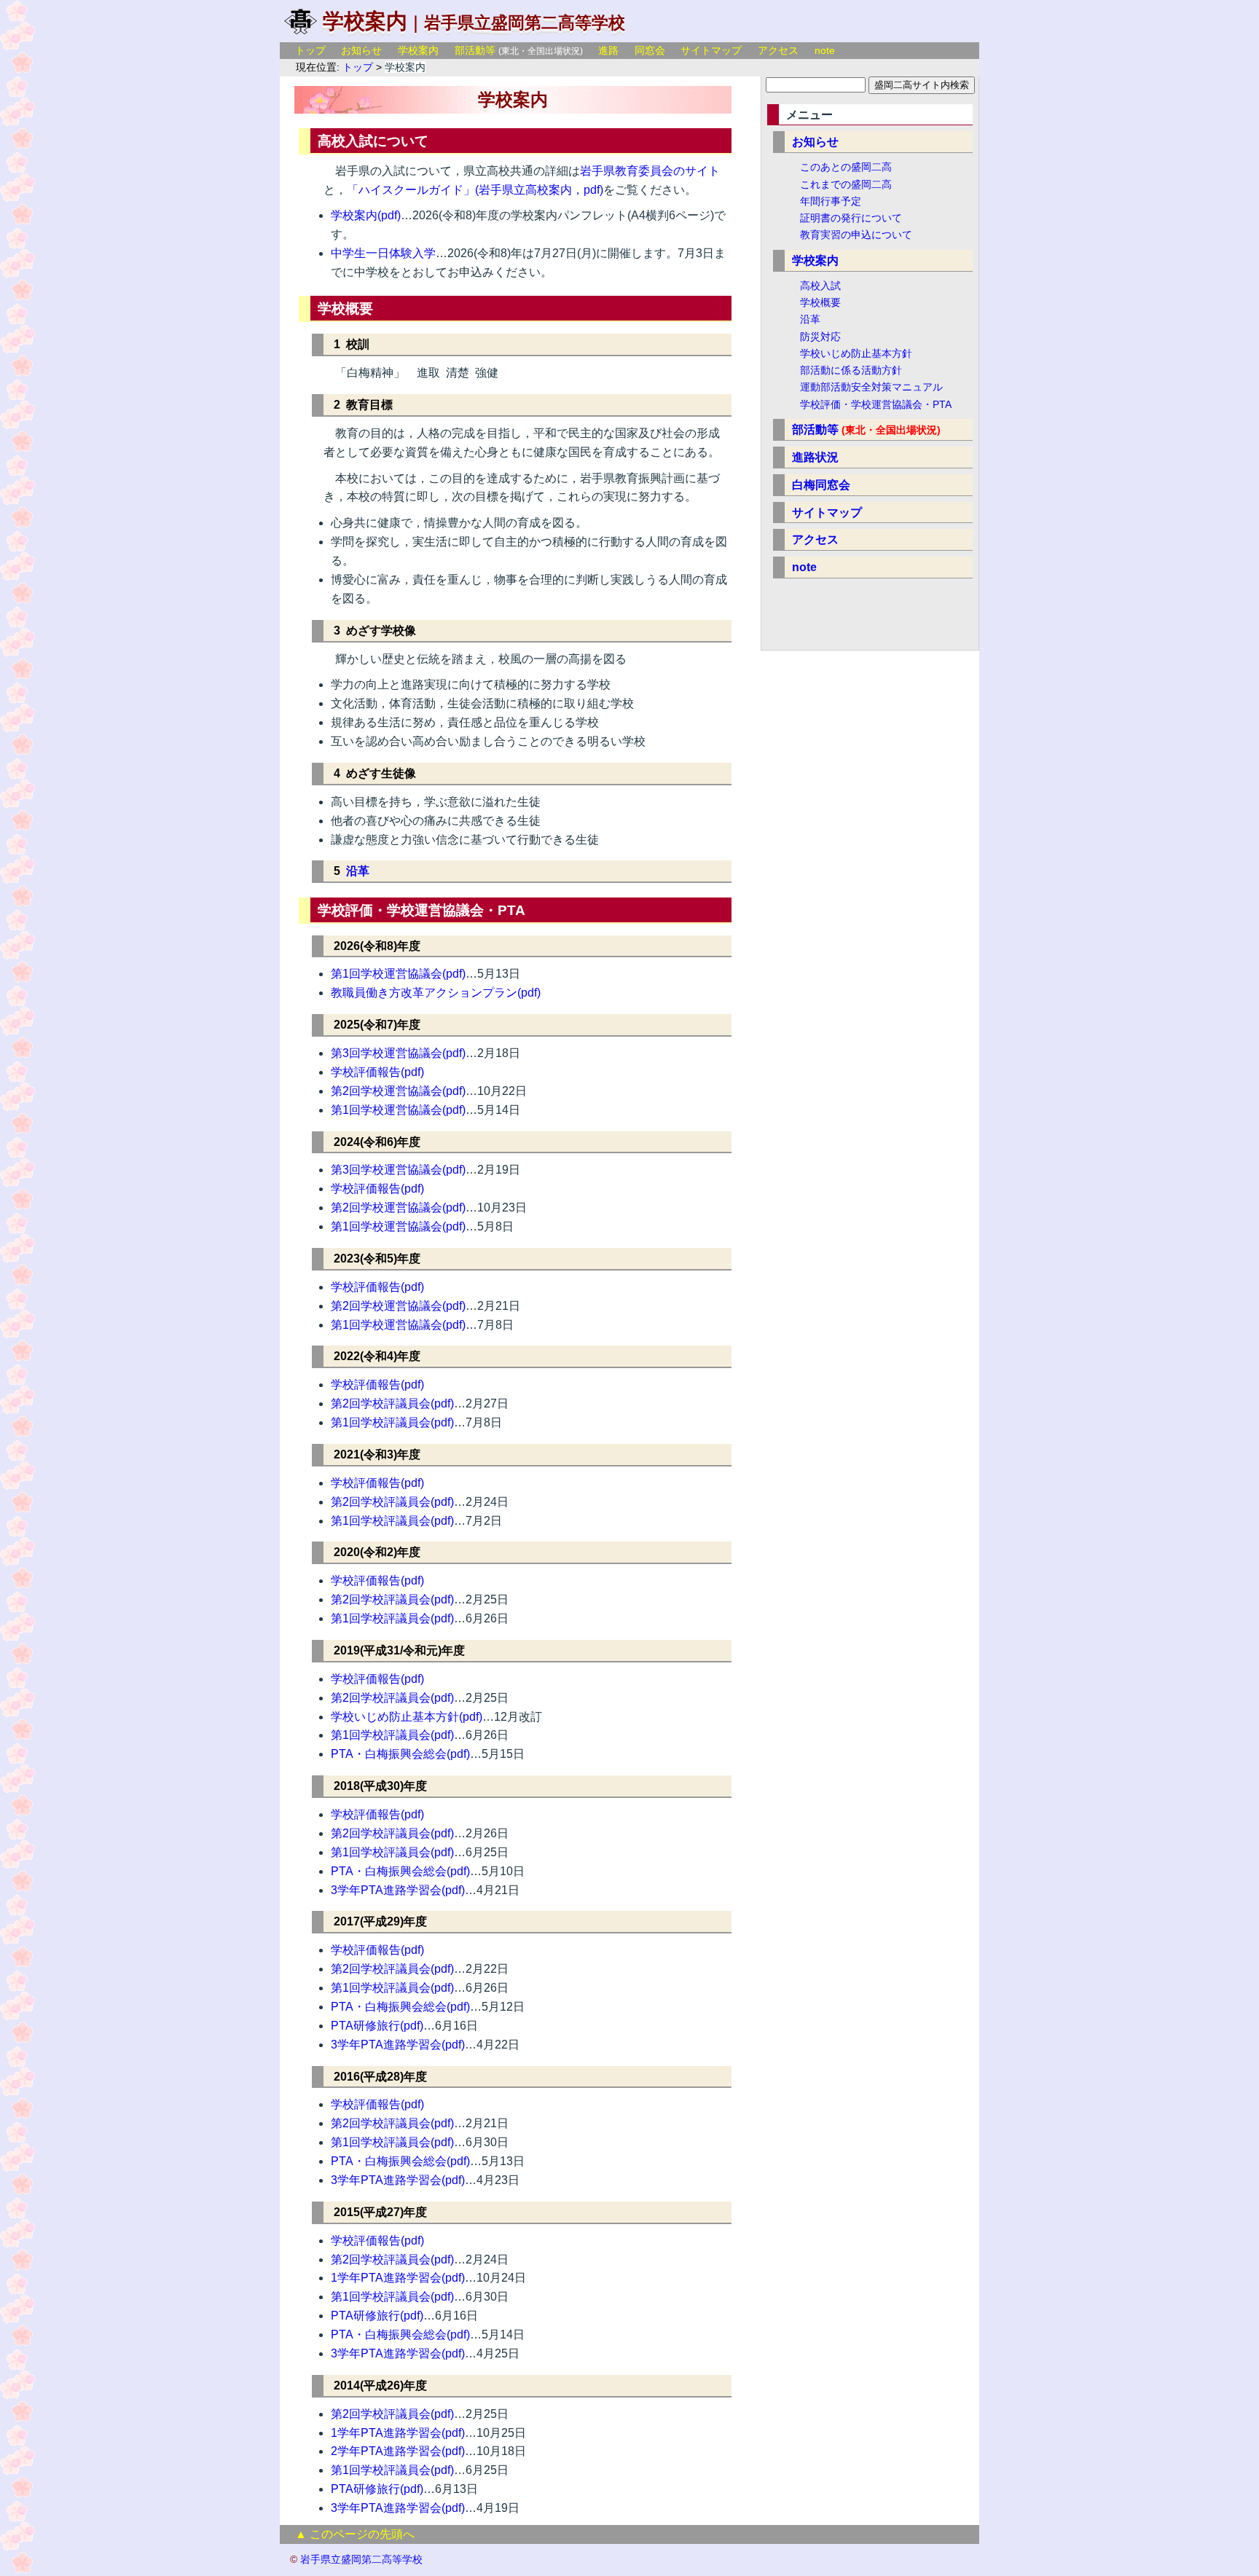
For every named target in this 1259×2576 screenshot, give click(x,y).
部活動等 (475, 50)
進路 (608, 50)
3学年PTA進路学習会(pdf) (398, 1890)
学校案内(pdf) (366, 215)
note (825, 50)
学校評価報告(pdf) (377, 1072)
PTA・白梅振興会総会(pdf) (400, 1754)
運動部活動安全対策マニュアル (871, 387)
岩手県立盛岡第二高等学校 (525, 23)
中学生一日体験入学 (383, 253)
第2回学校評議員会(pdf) (392, 1403)
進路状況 (815, 457)
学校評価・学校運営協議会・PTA (876, 404)
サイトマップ (711, 50)
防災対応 (820, 337)
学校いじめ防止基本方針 (856, 353)
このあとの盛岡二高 (846, 167)
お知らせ (361, 50)
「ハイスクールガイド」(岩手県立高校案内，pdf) (475, 190)
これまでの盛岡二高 (846, 184)
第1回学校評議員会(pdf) (392, 1422)
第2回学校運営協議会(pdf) (398, 1091)
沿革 (358, 871)
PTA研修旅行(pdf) (377, 2026)
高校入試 (820, 286)
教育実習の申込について (856, 235)
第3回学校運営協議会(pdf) (398, 1053)
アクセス (778, 50)
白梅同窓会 (821, 485)
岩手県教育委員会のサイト (650, 171)
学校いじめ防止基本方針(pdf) (407, 1717)
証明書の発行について (851, 218)
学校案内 (418, 50)
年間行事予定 (831, 201)
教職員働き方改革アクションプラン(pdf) (436, 993)
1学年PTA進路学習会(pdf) (398, 2278)
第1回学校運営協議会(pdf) (398, 974)
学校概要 (820, 302)
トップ (310, 50)
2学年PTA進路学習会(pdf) (398, 2451)
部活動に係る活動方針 (851, 370)
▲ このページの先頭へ (355, 2534)
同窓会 (650, 50)
